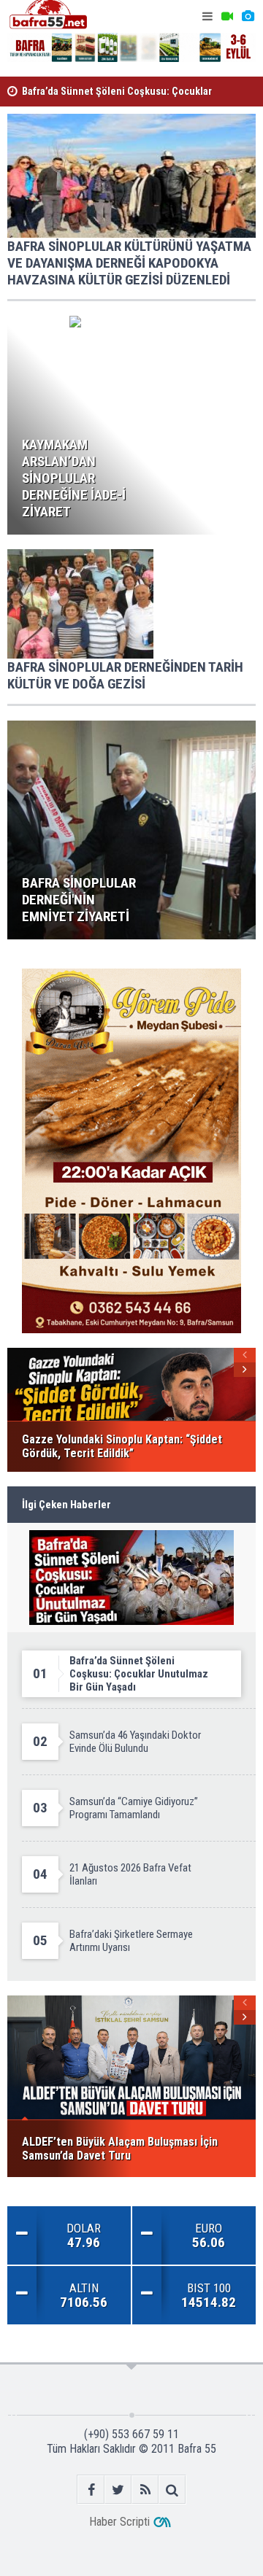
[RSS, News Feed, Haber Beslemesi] (145, 2490)
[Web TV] (227, 16)
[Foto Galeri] (248, 16)
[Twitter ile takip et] (118, 2490)
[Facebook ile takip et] (91, 2490)
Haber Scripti (119, 2522)
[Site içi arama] (172, 2490)
